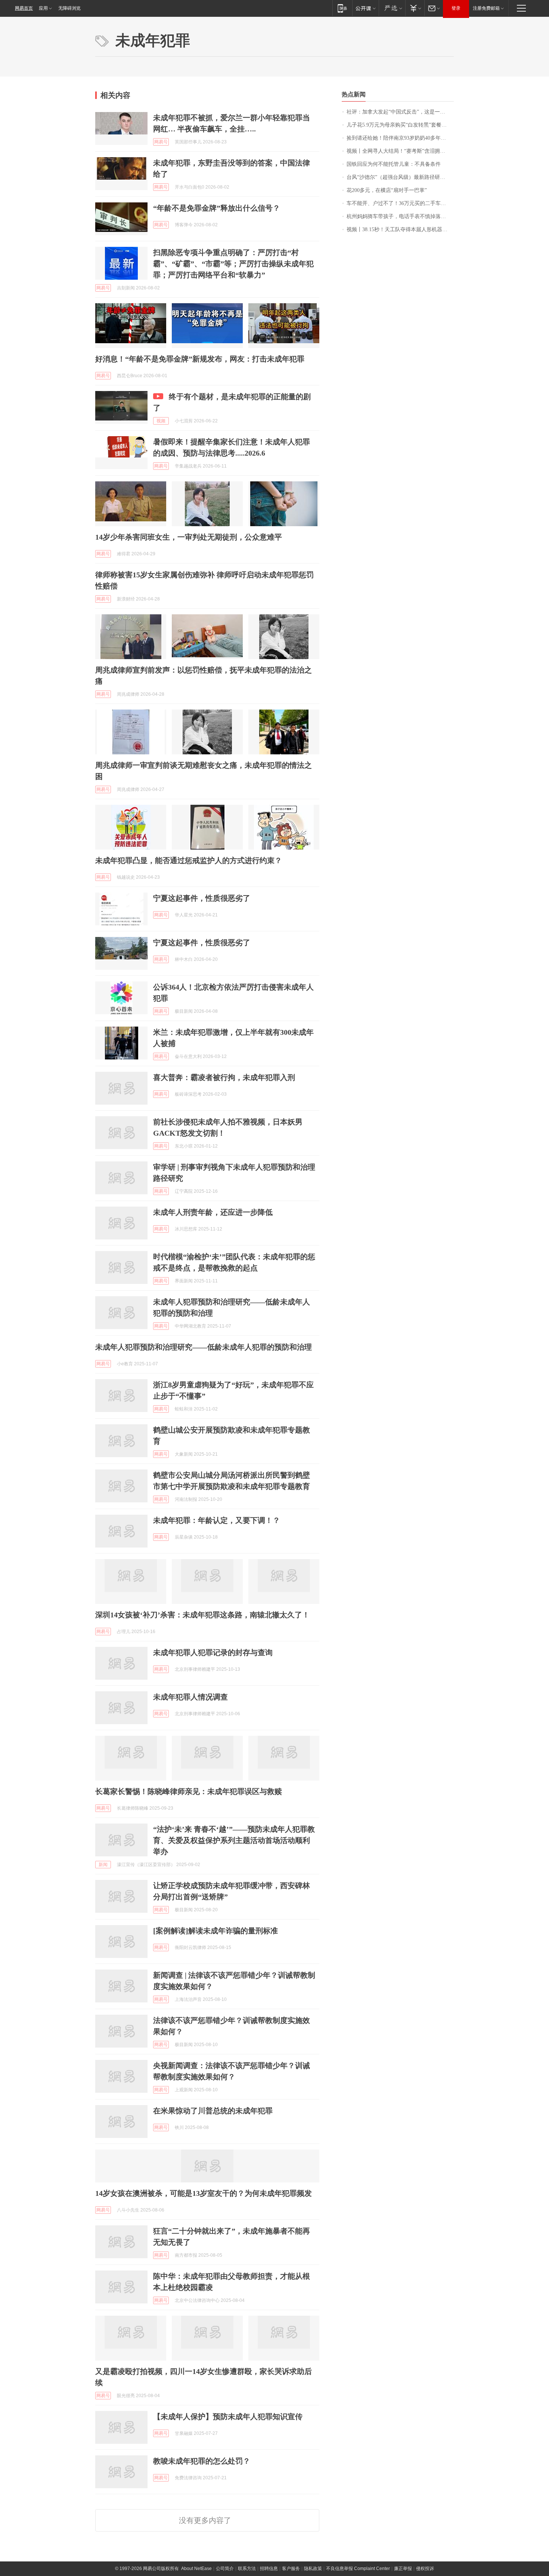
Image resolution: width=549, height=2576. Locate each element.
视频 (161, 421)
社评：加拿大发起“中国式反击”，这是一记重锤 (400, 112)
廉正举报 (403, 2569)
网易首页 (24, 8)
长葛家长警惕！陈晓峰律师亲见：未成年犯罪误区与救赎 (189, 1791)
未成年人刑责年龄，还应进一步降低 (213, 1212)
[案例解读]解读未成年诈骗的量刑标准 (215, 1931)
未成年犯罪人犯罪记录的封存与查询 (213, 1652)
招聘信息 (269, 2569)
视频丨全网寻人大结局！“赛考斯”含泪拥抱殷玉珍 (400, 151)
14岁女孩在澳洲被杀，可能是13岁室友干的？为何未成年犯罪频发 (204, 2193)
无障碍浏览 (69, 8)
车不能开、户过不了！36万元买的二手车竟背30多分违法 (400, 203)
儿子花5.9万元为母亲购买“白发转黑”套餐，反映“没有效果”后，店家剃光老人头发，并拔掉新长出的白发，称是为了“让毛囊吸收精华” (400, 125)
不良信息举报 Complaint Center (358, 2569)
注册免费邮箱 (486, 8)
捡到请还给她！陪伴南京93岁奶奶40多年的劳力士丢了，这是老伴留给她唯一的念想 (400, 138)
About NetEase (196, 2569)
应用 (43, 8)
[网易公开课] (365, 8)
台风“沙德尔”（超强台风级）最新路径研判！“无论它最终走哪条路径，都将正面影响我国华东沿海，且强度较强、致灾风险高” (400, 177)
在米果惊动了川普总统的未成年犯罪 (213, 2111)
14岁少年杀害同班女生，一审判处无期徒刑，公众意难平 (189, 537)
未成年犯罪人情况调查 (190, 1697)
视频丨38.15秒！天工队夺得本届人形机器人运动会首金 (400, 229)
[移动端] (342, 8)
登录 (456, 8)
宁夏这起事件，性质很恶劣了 (202, 898)
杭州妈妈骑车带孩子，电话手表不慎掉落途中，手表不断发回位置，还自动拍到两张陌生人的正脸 (400, 216)
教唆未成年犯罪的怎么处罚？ (202, 2461)
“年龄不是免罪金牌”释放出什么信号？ (217, 208)
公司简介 (225, 2569)
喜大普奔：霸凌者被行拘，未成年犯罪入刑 (224, 1077)
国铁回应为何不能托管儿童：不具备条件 (394, 164)
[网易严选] (392, 8)
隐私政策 (313, 2569)
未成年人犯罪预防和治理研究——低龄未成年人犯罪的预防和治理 (204, 1347)
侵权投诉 (425, 2569)
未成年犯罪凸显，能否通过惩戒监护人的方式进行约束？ (189, 860)
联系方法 (247, 2569)
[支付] (415, 8)
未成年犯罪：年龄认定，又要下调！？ (217, 1520)
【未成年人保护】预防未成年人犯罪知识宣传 (228, 2417)
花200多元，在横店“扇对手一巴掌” (387, 190)
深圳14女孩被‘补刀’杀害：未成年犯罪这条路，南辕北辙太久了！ (202, 1615)
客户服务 (291, 2569)
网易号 (161, 142)
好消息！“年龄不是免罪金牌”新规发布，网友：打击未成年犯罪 (200, 359)
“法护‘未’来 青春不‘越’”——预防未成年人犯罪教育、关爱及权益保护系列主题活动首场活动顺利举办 (234, 1840)
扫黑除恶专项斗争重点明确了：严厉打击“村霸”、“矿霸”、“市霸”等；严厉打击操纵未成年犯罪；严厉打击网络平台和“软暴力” (233, 264)
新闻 (103, 1865)
